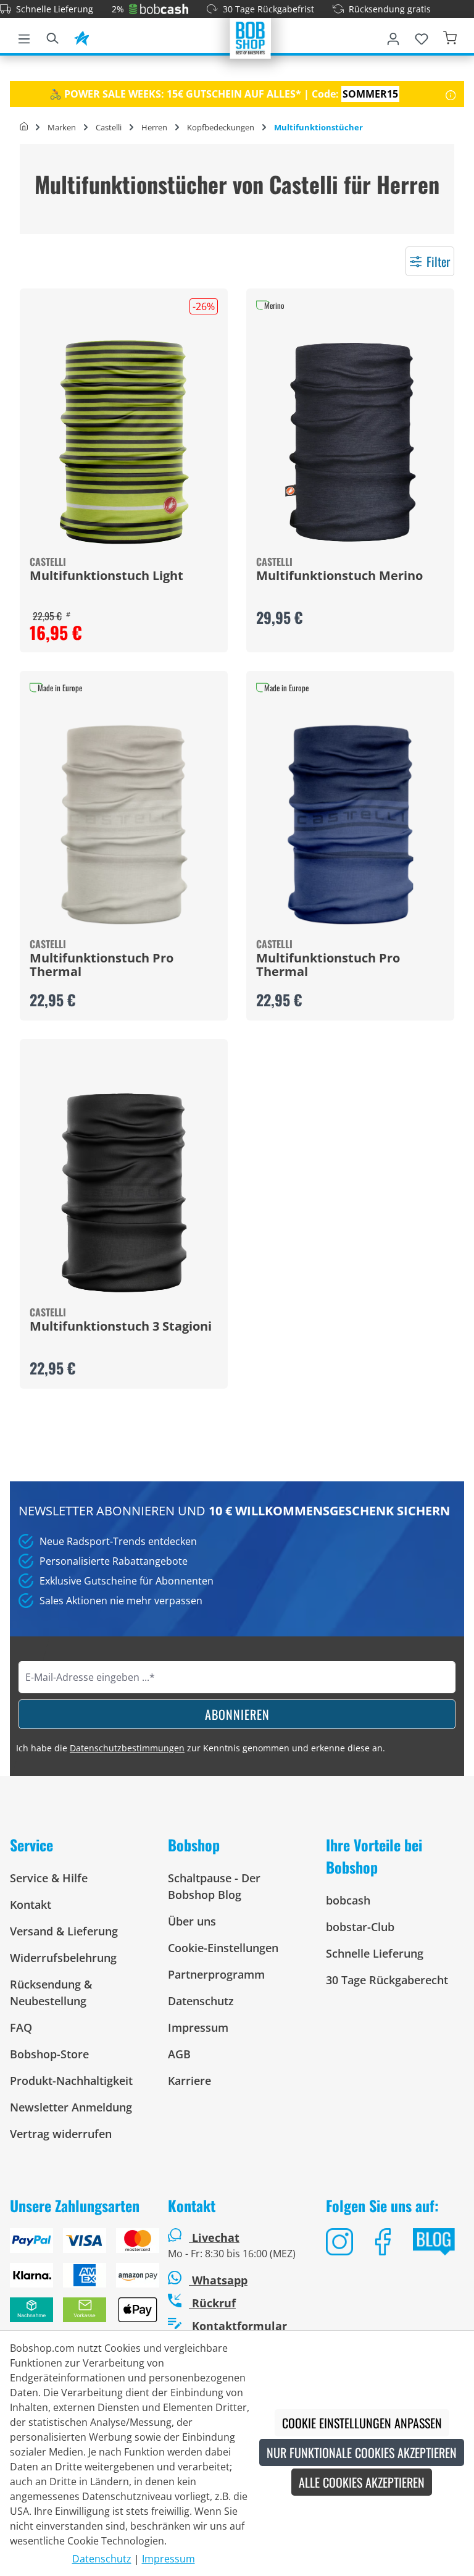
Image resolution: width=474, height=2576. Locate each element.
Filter (438, 261)
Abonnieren (237, 1714)
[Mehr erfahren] (451, 94)
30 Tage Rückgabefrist (268, 9)
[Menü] (24, 36)
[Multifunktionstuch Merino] (350, 442)
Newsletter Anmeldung (71, 2107)
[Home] (24, 127)
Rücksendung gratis (390, 9)
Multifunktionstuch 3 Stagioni (121, 1327)
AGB (179, 2054)
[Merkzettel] (422, 36)
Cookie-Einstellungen (223, 1948)
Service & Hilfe (49, 1878)
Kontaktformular (238, 2326)
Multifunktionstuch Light (106, 576)
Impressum (198, 2027)
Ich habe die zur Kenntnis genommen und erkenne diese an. (201, 1748)
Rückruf (212, 2303)
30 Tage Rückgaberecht (387, 1980)
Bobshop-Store (49, 2054)
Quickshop (124, 471)
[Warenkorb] (450, 36)
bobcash (348, 1900)
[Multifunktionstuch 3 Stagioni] (124, 1193)
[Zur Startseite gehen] (251, 37)
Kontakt (31, 1905)
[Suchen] (52, 36)
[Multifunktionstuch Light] (124, 442)
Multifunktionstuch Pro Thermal (102, 966)
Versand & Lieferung (64, 1931)
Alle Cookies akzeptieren (362, 2482)
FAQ (21, 2027)
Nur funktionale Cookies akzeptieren (362, 2452)
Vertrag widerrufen (61, 2134)
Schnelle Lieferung (55, 9)
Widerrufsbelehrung (63, 1958)
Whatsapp (218, 2280)
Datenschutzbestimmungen (127, 1748)
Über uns (192, 1921)
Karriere (189, 2081)
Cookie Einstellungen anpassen (362, 2423)
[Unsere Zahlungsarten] (79, 2280)
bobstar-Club (360, 1927)
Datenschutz (201, 2001)
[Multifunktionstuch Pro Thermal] (124, 825)
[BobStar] (81, 36)
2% (118, 9)
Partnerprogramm (216, 1974)
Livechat (216, 2237)
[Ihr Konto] (393, 36)
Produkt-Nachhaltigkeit (71, 2081)
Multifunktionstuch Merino (339, 576)
